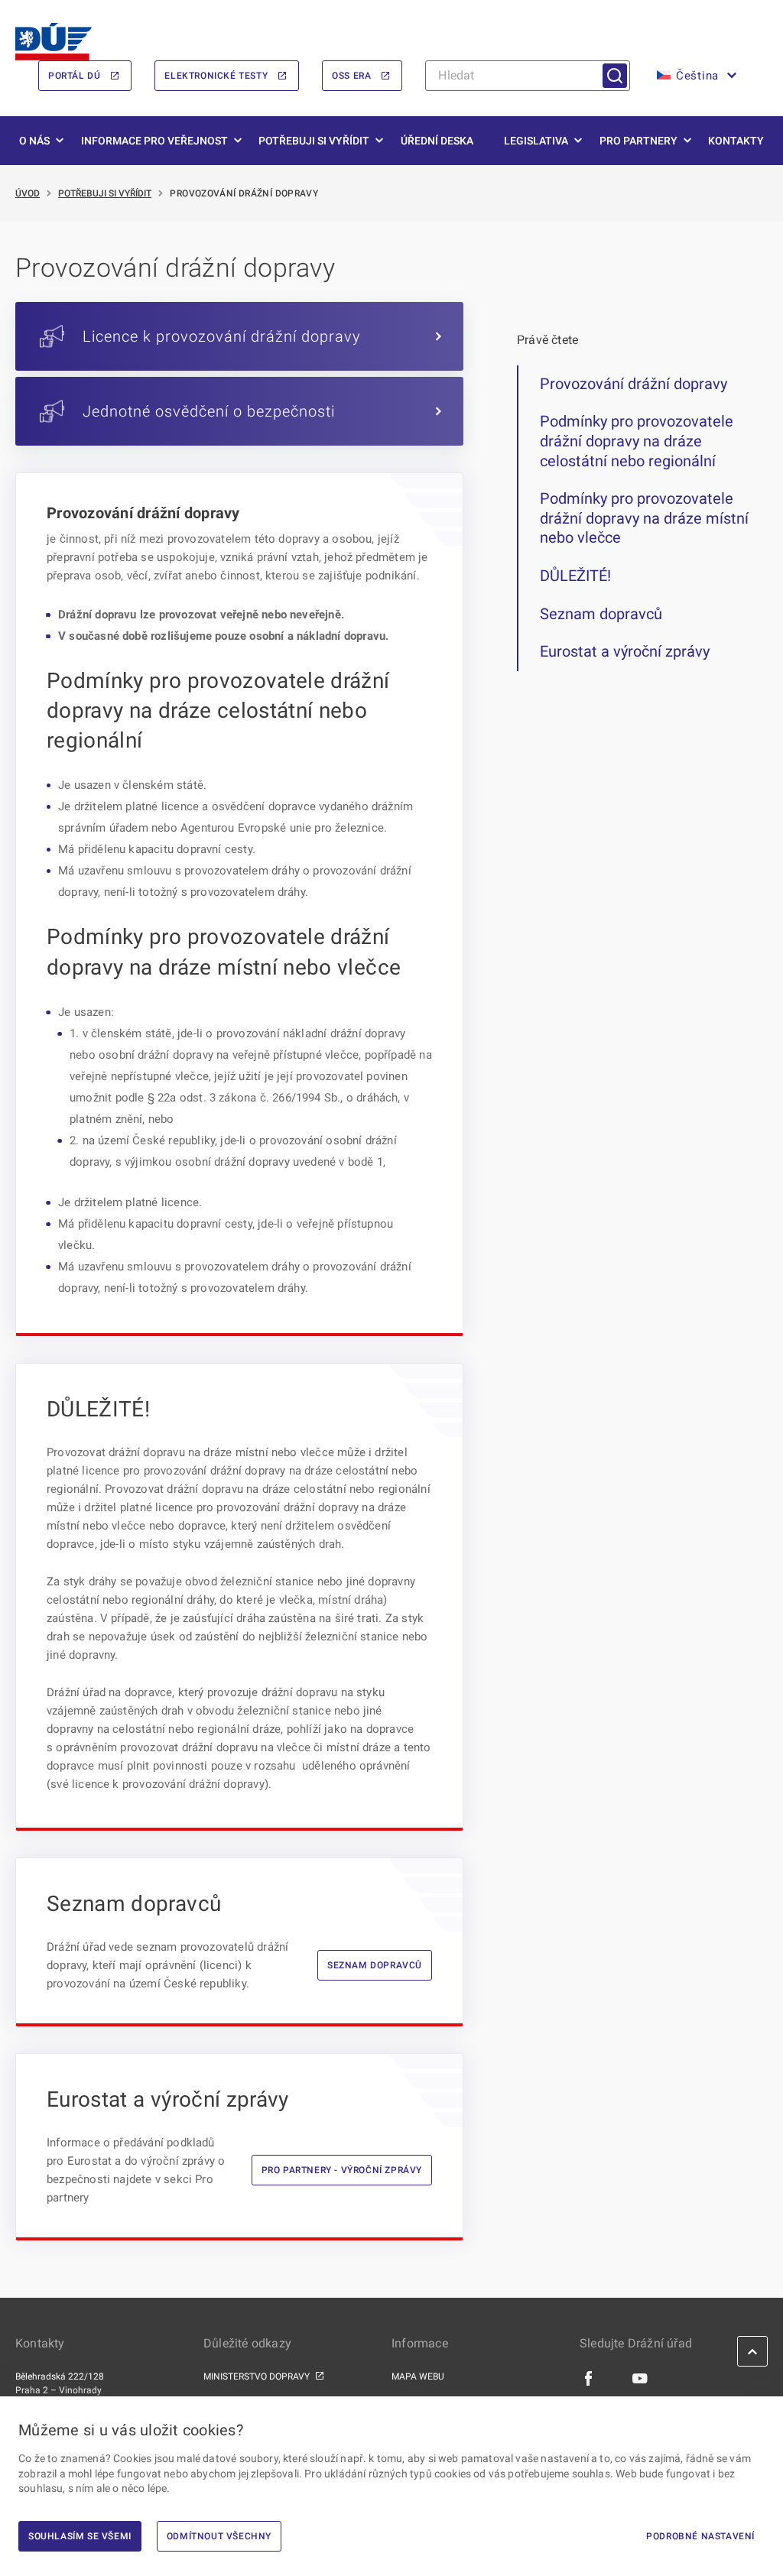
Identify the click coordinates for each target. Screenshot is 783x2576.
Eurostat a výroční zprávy (625, 651)
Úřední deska (437, 141)
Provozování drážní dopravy (634, 384)
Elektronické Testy (216, 76)
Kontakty (736, 141)
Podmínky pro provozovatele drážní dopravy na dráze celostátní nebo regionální (637, 441)
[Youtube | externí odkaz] (640, 2377)
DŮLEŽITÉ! (575, 576)
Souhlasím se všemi (80, 2536)
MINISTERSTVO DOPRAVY (257, 2376)
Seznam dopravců (375, 1965)
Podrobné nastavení (700, 2536)
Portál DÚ (74, 76)
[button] (695, 76)
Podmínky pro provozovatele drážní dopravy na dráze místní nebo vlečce (644, 518)
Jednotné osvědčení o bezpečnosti (209, 411)
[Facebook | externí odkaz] (589, 2377)
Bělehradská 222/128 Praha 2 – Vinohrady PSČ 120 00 (60, 2390)
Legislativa (536, 141)
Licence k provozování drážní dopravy (222, 336)
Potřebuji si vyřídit (314, 141)
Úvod (28, 193)
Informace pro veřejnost (154, 141)
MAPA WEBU (418, 2376)
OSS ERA (351, 76)
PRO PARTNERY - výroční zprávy (342, 2170)
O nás (34, 141)
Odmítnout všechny (219, 2536)
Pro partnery (638, 141)
